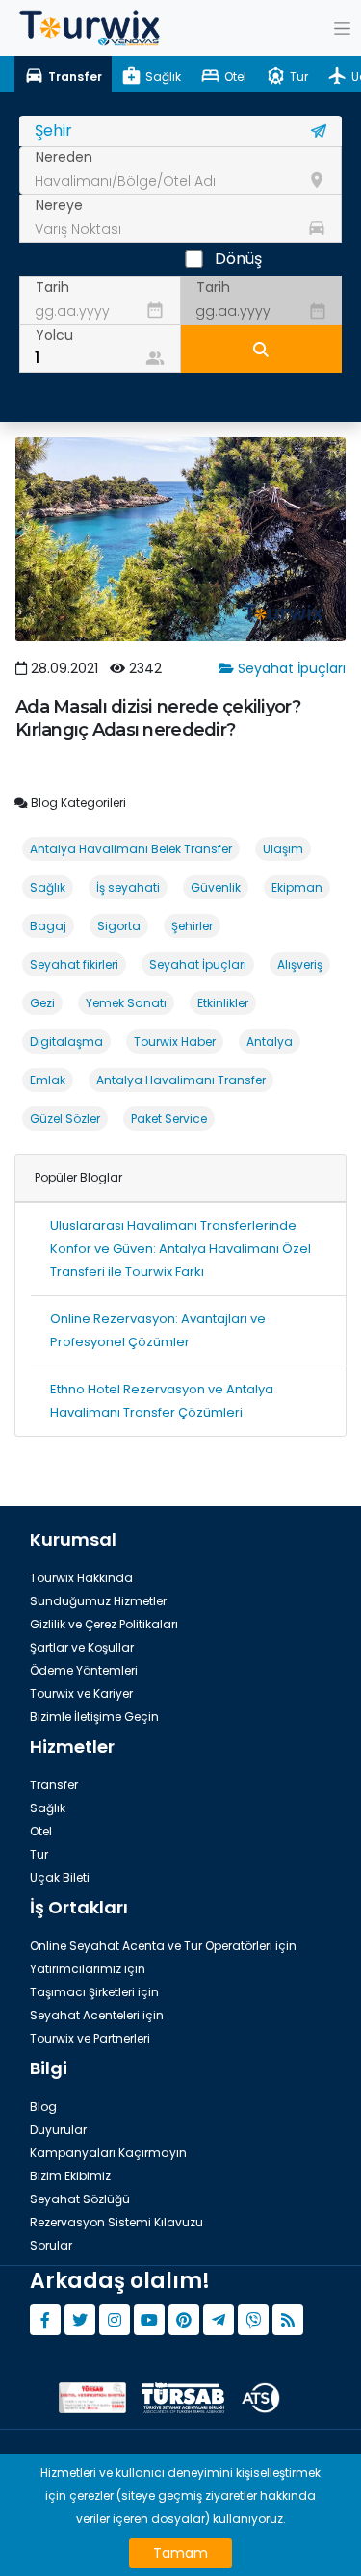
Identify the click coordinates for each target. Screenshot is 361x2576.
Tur (39, 1854)
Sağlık (48, 887)
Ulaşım (283, 849)
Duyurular (58, 2130)
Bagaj (48, 926)
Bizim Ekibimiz (70, 2176)
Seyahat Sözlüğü (80, 2199)
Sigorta (119, 926)
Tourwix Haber (175, 1041)
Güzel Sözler (65, 1119)
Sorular (51, 2245)
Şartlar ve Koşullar (82, 1647)
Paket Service (169, 1119)
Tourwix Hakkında (81, 1578)
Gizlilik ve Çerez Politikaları (104, 1624)
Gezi (42, 1003)
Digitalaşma (66, 1041)
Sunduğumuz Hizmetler (98, 1601)
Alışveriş (300, 964)
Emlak (48, 1080)
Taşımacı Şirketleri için (94, 1992)
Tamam (180, 2553)
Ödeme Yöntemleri (84, 1670)
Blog (43, 2107)
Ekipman (297, 887)
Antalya (270, 1041)
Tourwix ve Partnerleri (90, 2038)
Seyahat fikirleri (74, 964)
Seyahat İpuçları (290, 668)
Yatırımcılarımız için (88, 1969)
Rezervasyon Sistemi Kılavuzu (116, 2222)
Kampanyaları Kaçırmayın (108, 2153)
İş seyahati (128, 887)
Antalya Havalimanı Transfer (181, 1080)
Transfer (54, 1785)
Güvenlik (216, 887)
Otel (41, 1831)
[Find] (262, 349)
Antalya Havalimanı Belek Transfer (131, 849)
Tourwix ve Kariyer (81, 1693)
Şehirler (192, 926)
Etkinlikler (223, 1003)
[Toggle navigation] (342, 28)
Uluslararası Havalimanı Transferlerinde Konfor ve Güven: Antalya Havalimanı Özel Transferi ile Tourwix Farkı (180, 1249)
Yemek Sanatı (126, 1003)
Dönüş (238, 259)
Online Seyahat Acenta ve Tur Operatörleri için (163, 1946)
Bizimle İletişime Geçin (94, 1717)
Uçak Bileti (60, 1877)
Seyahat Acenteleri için (97, 2015)
